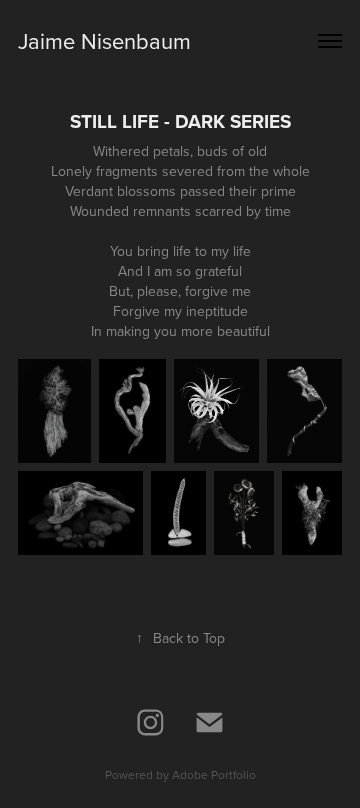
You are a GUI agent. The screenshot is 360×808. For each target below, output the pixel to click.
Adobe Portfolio (214, 774)
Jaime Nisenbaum (104, 40)
